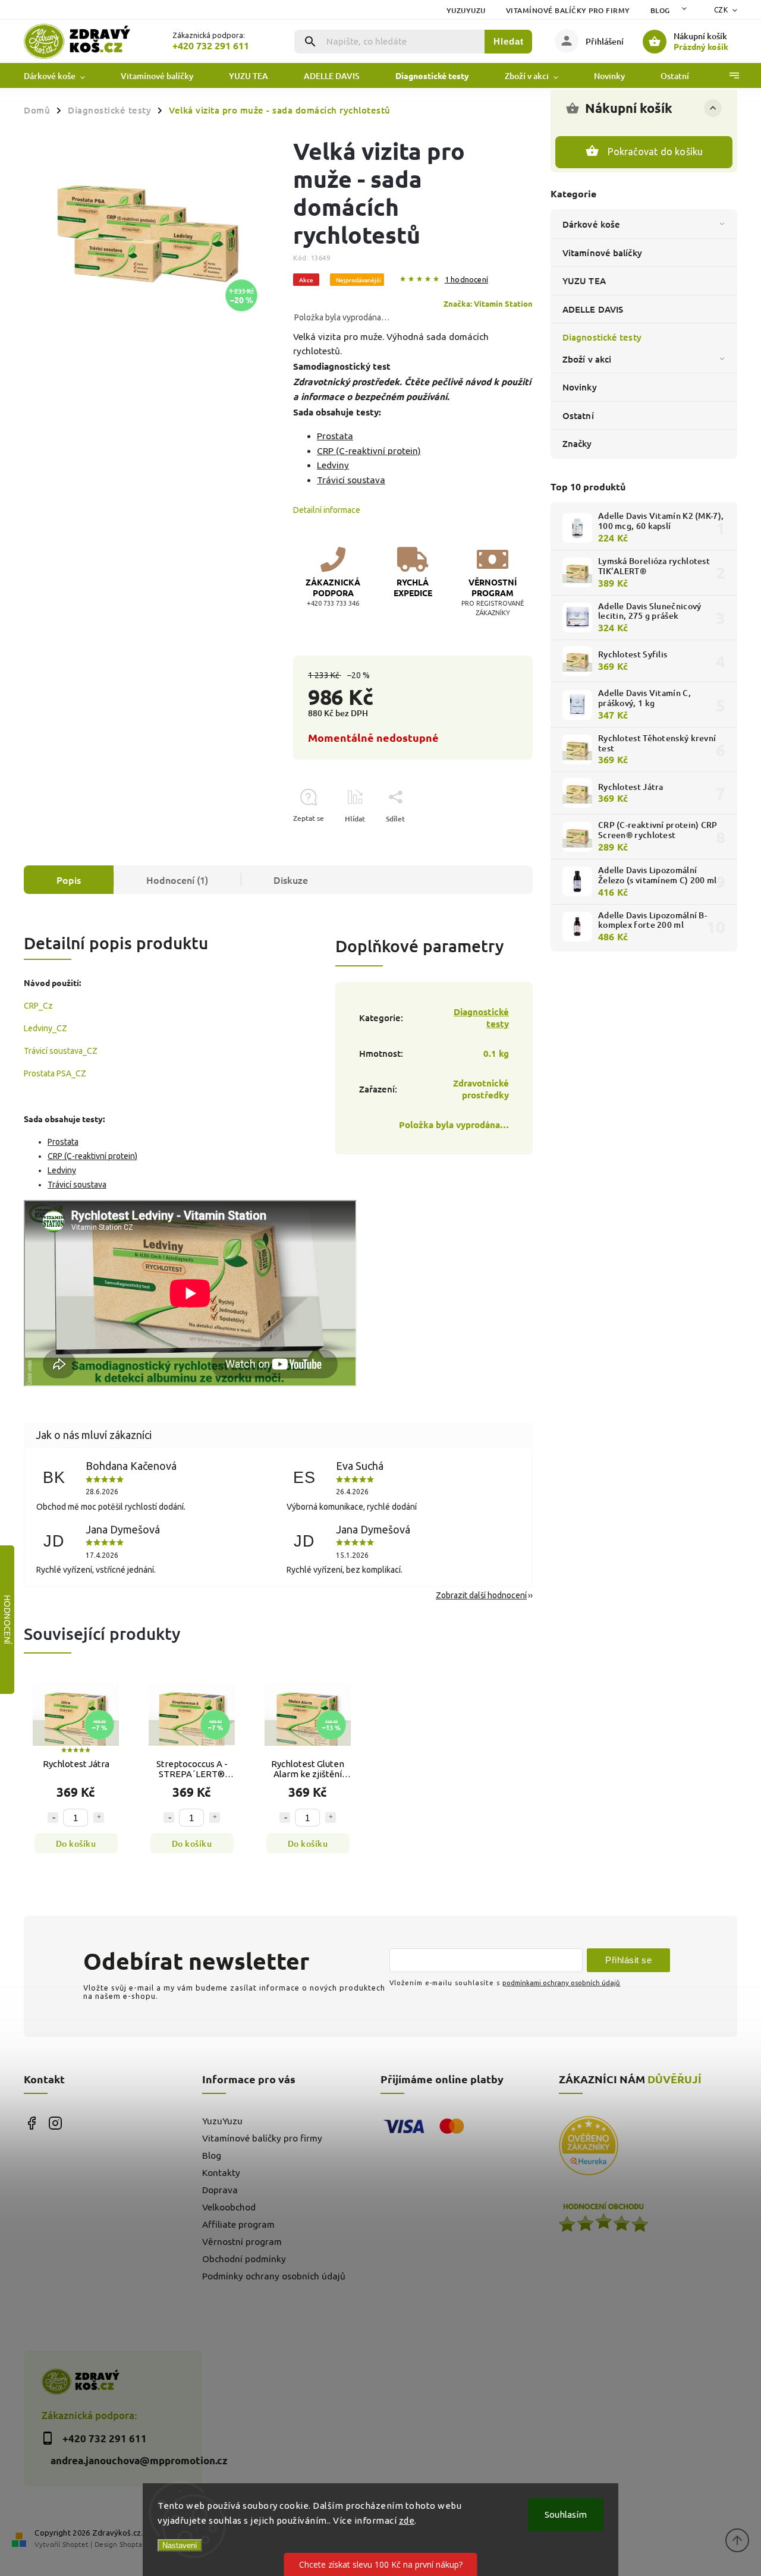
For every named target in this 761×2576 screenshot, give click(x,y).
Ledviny (333, 465)
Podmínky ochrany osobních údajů (274, 2276)
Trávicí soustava (351, 480)
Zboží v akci (587, 359)
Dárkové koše (591, 224)
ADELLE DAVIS (593, 309)
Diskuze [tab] (291, 880)
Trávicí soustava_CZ (61, 1051)
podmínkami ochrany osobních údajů (561, 1983)
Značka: (488, 303)
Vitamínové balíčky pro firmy (568, 10)
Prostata (335, 436)
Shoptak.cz (137, 2544)
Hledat (509, 41)
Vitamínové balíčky (602, 253)
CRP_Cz (38, 1006)
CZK (721, 10)
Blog (660, 10)
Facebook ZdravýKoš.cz (31, 2123)
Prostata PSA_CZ (55, 1073)
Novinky (580, 387)
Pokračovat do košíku (655, 152)
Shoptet (76, 2544)
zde (407, 2520)
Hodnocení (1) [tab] (177, 880)
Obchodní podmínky (244, 2259)
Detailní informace (327, 510)
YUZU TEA (584, 281)
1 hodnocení (466, 280)
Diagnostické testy (602, 337)
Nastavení (180, 2545)
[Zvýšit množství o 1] (99, 1818)
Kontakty (221, 2173)
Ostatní (578, 415)
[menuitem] (63, 76)
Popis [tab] (69, 880)
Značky (577, 443)
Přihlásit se (628, 1960)
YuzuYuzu (466, 10)
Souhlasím (566, 2514)
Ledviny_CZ (45, 1028)
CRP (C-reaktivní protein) (369, 451)
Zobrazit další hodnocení (481, 1595)
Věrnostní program (242, 2242)
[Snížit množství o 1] (53, 1818)
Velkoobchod (229, 2207)
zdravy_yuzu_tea (55, 2123)
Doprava (220, 2190)
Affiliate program (238, 2224)
